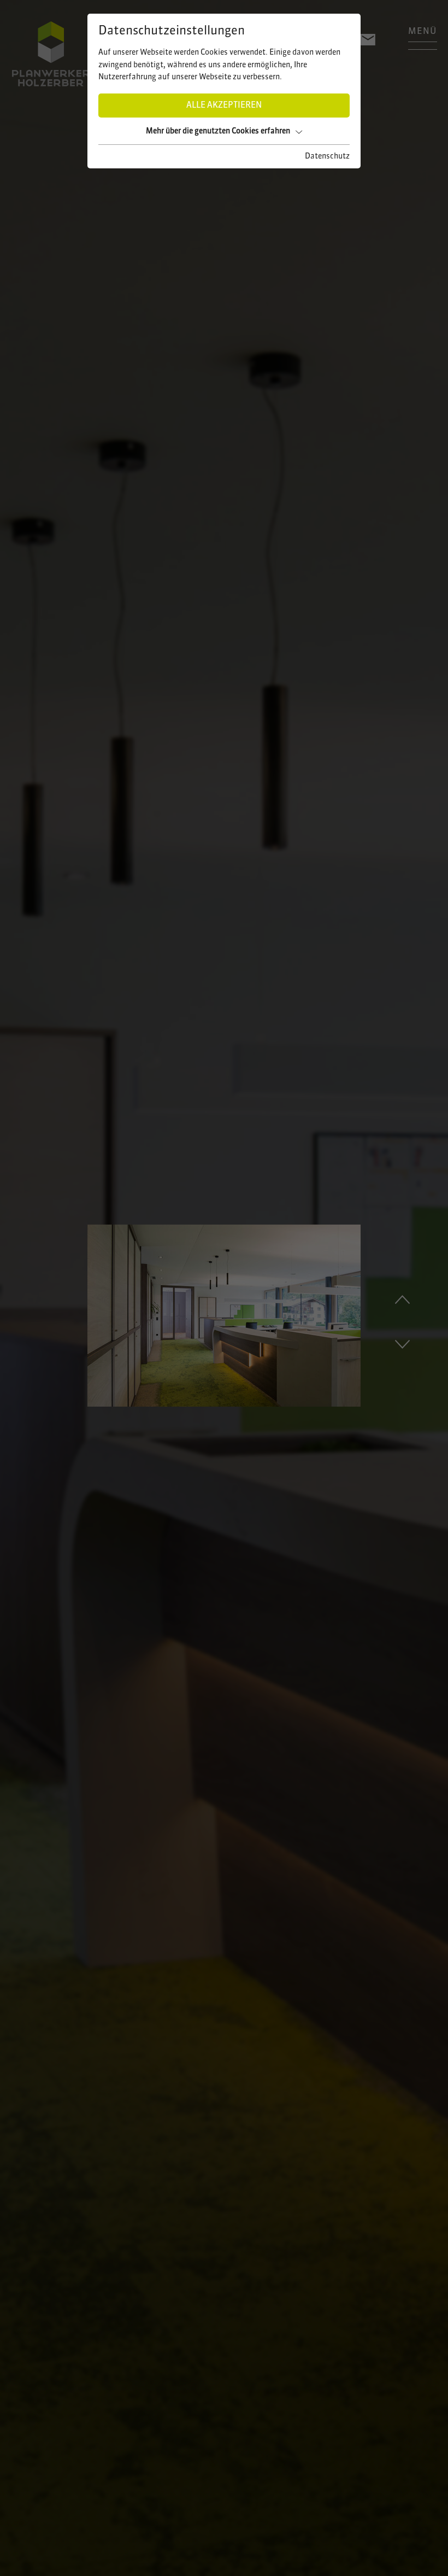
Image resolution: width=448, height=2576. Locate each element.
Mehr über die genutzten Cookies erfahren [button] (218, 131)
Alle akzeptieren (224, 106)
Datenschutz (327, 156)
